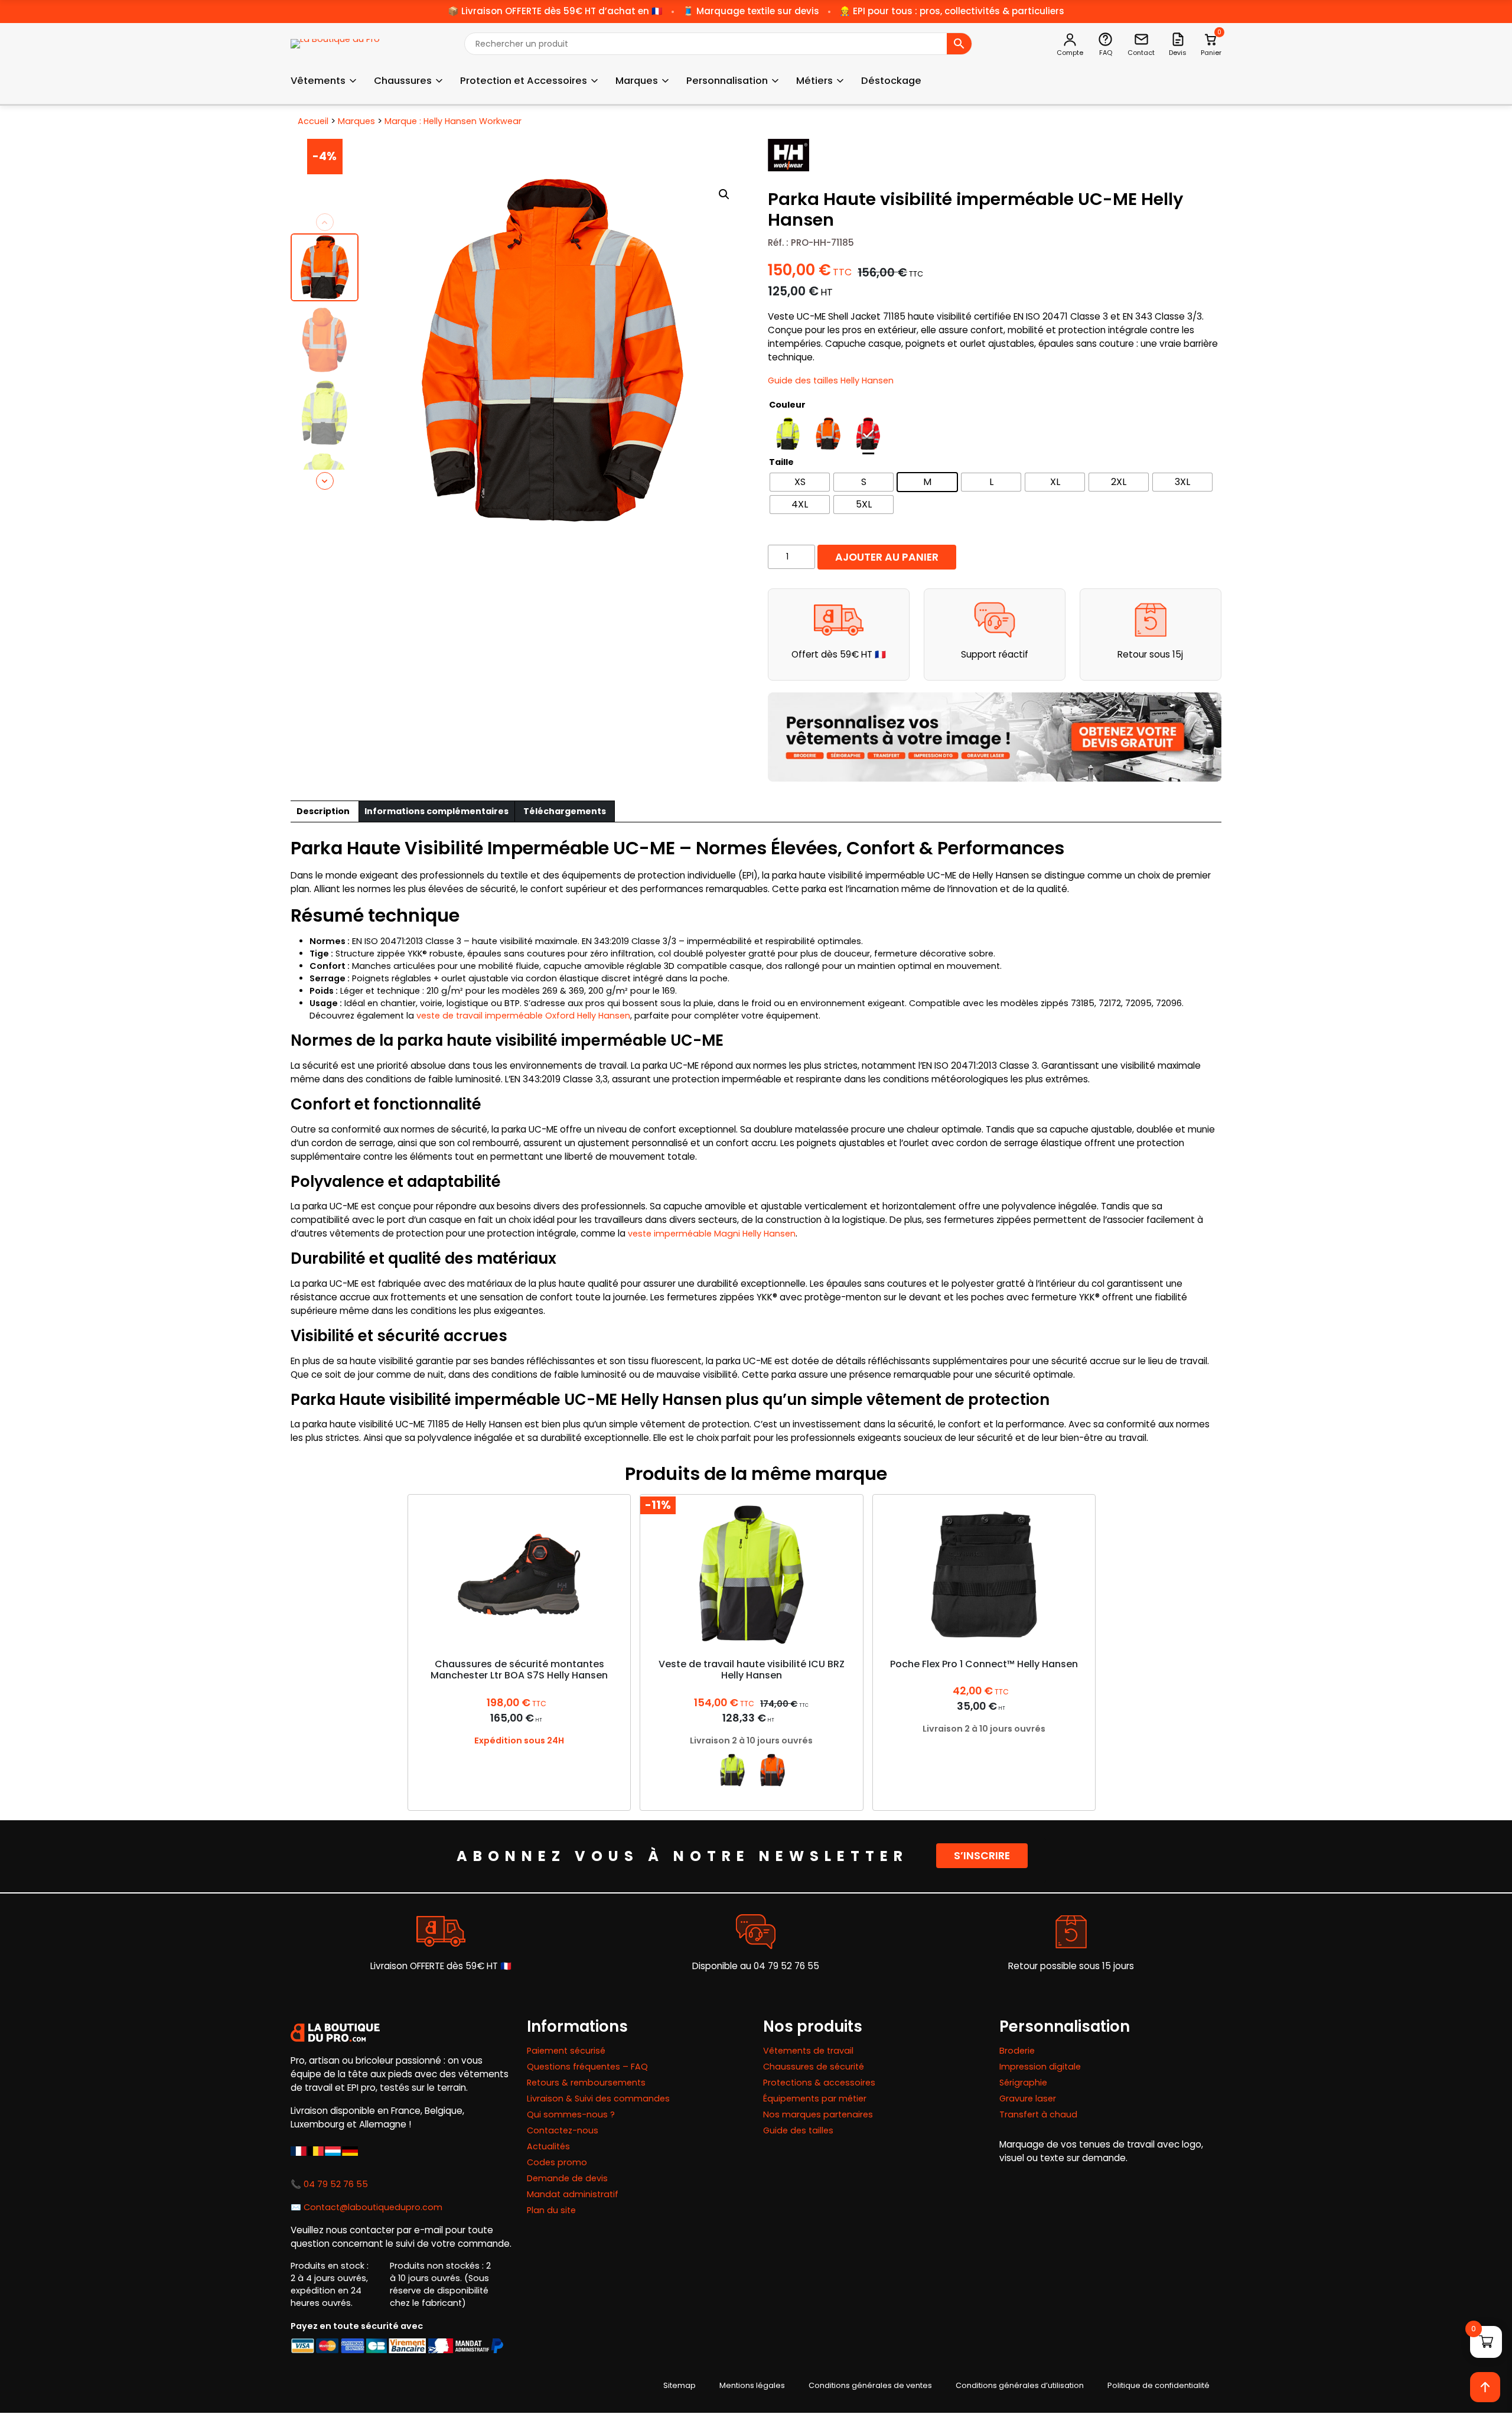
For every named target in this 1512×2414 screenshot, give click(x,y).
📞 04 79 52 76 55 (329, 2184)
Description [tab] (323, 811)
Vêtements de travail (808, 2051)
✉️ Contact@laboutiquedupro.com (366, 2207)
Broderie (1017, 2051)
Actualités (548, 2146)
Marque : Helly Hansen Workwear (453, 121)
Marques (637, 81)
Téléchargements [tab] (565, 811)
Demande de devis (567, 2178)
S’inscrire (982, 1856)
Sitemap (680, 2385)
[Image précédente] (325, 222)
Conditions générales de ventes (870, 2385)
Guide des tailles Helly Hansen (831, 380)
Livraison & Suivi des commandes (598, 2099)
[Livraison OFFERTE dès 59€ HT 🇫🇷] (441, 1932)
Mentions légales (752, 2385)
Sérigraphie (1023, 2083)
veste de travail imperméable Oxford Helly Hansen (523, 1016)
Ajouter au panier (887, 557)
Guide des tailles (798, 2130)
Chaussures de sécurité (814, 2067)
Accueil (313, 121)
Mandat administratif (573, 2194)
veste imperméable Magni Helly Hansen (712, 1234)
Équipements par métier (815, 2099)
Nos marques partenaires (818, 2114)
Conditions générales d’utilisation (1020, 2385)
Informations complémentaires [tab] (436, 811)
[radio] (788, 434)
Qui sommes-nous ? (571, 2114)
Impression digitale (1040, 2067)
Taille (781, 462)
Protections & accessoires (819, 2083)
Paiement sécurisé (566, 2051)
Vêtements (318, 81)
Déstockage (891, 81)
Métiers (814, 81)
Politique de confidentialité (1159, 2385)
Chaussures (403, 81)
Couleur (787, 405)
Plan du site (551, 2210)
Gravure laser (1028, 2099)
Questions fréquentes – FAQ (587, 2067)
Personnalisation (727, 81)
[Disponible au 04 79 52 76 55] (756, 1932)
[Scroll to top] (1485, 2387)
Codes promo (557, 2162)
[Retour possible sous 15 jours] (1071, 1932)
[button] (724, 194)
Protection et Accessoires (524, 81)
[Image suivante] (325, 481)
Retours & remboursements (586, 2083)
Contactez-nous (563, 2130)
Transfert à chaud (1038, 2114)
